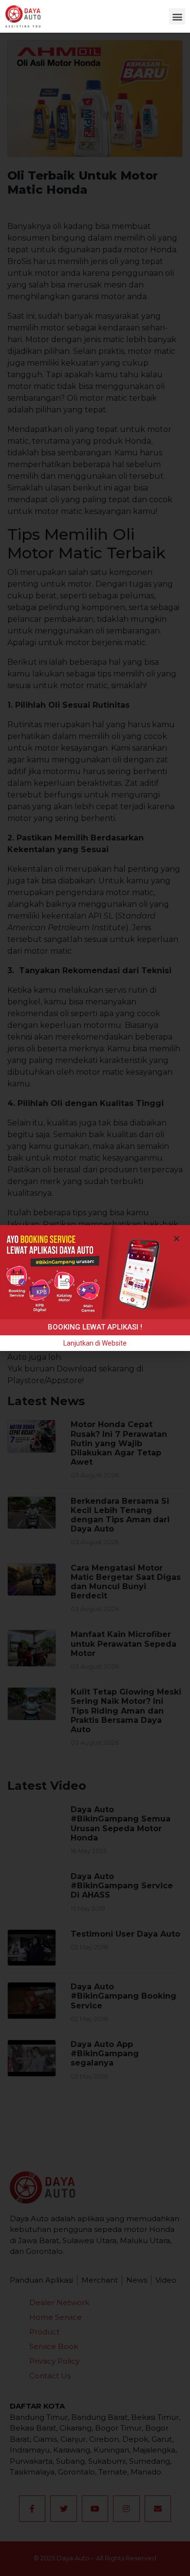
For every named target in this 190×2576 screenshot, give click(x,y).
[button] (177, 16)
